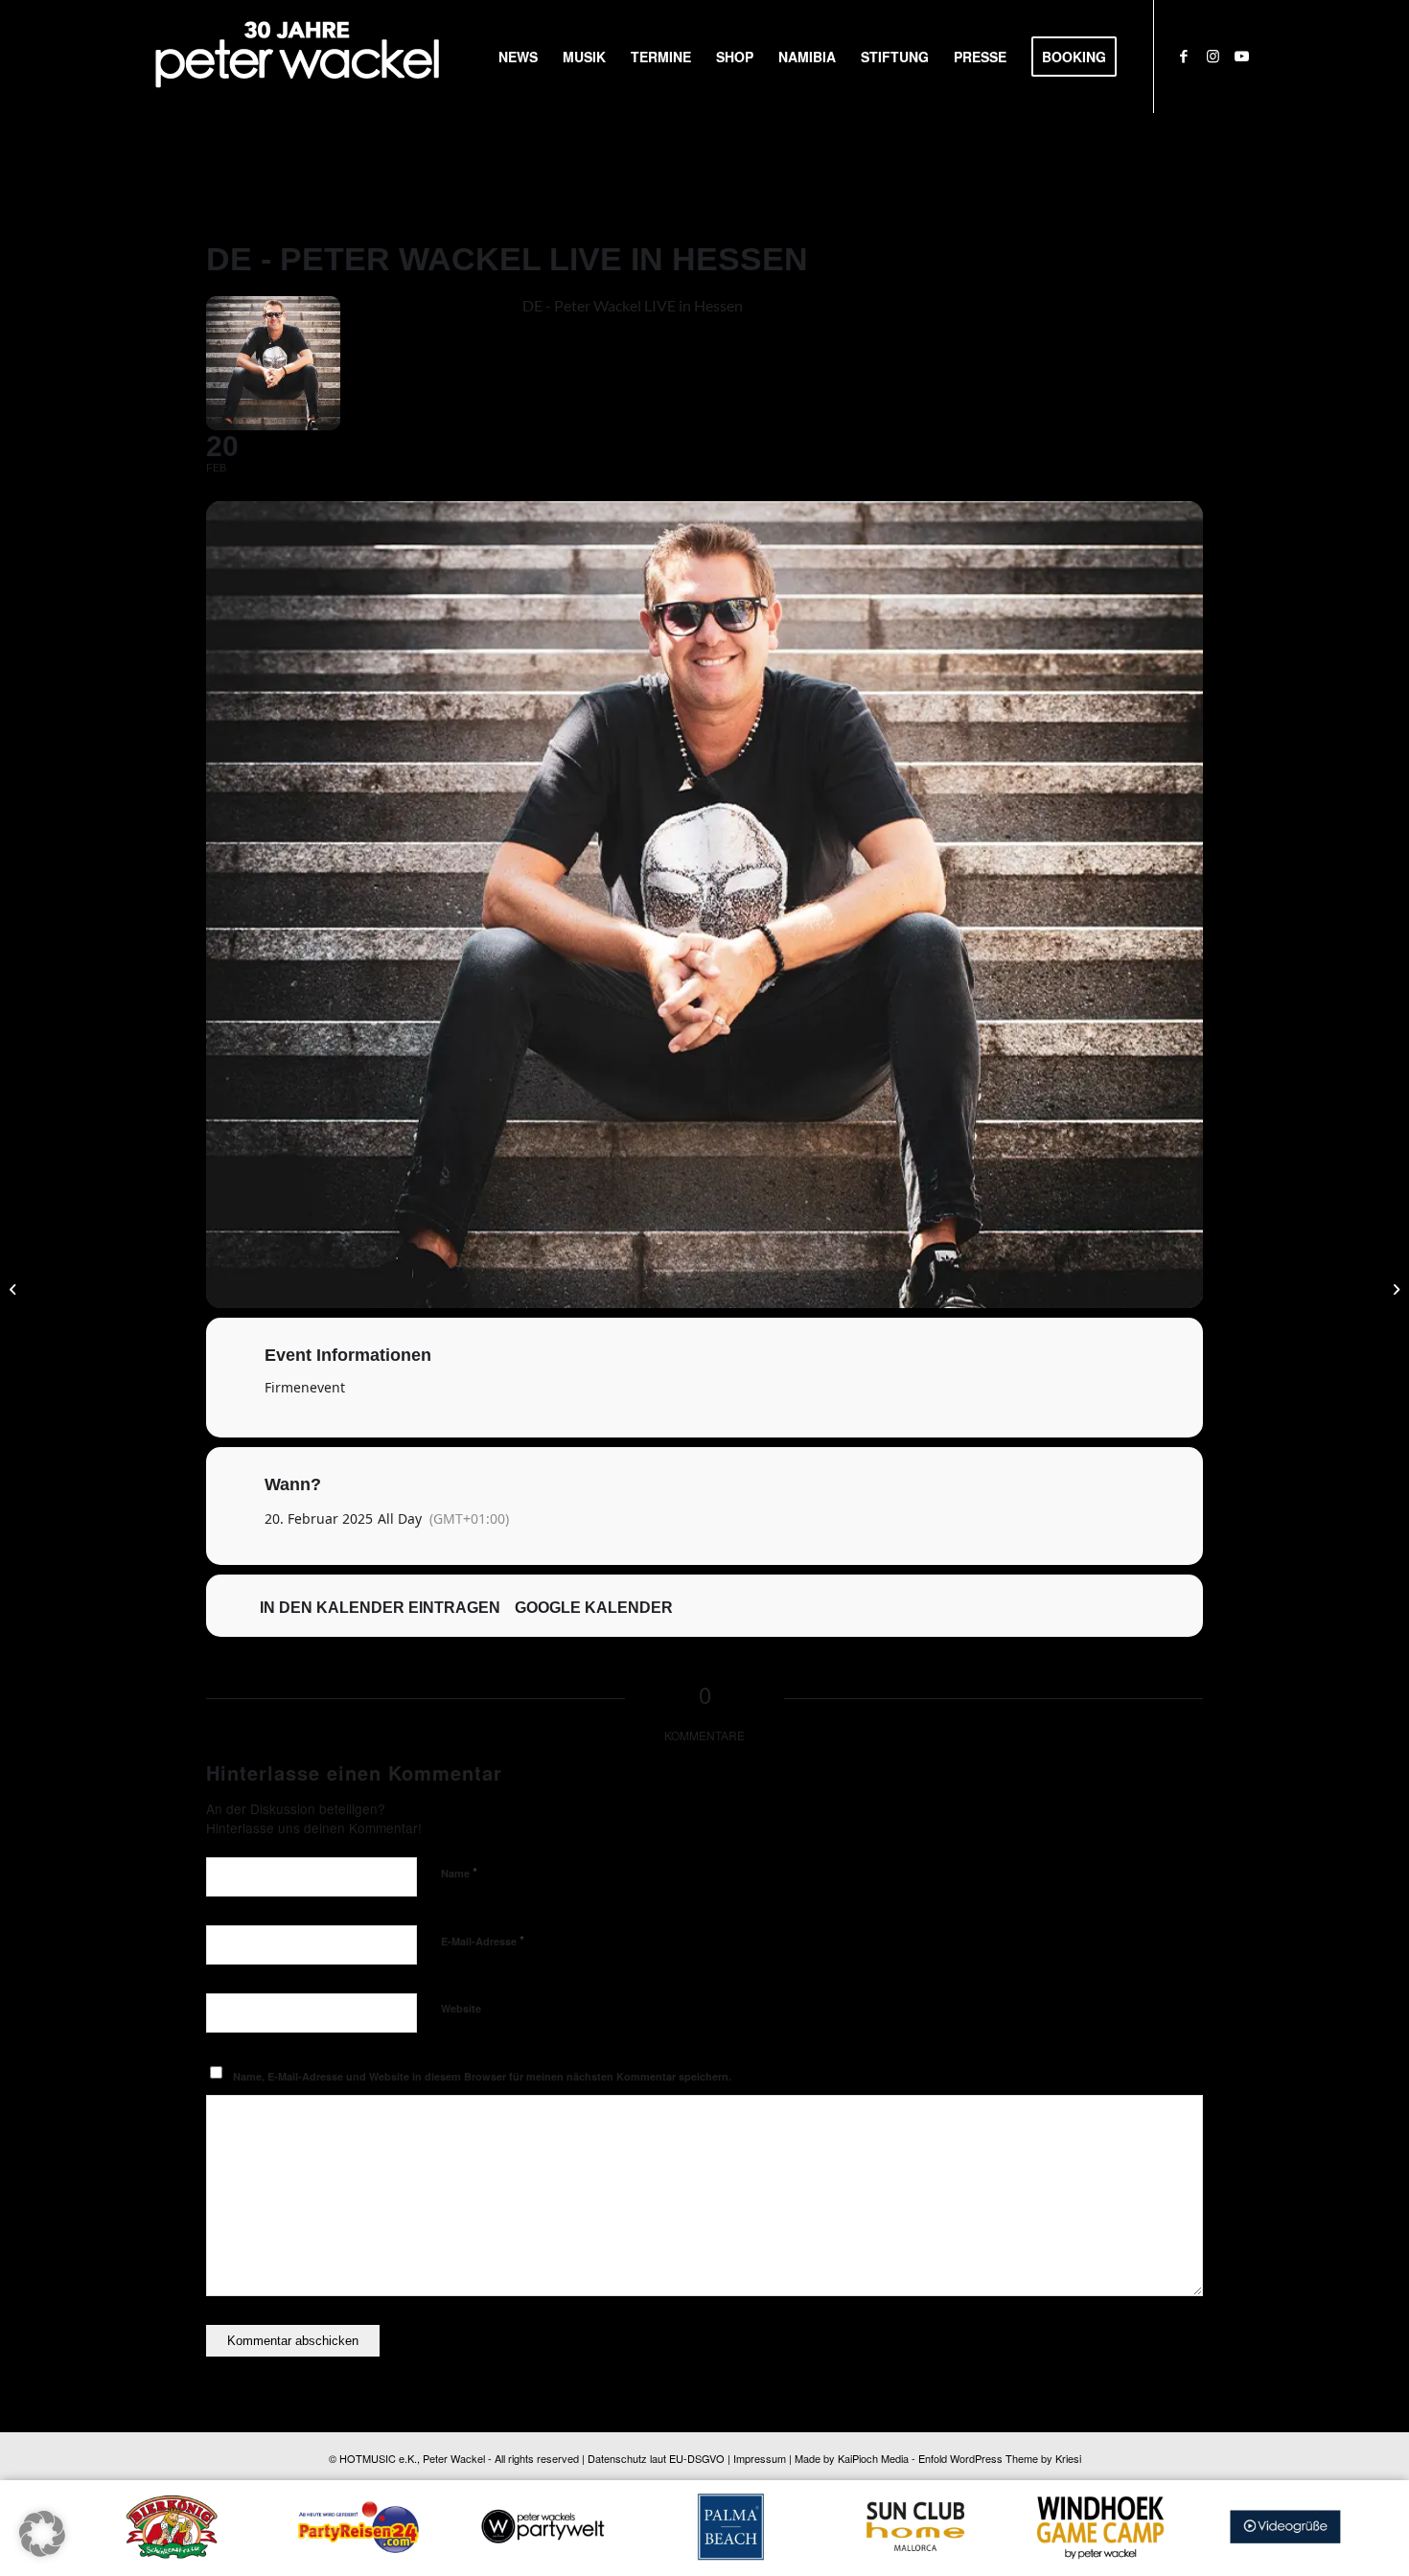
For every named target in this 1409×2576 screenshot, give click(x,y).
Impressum (760, 2458)
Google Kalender (594, 1608)
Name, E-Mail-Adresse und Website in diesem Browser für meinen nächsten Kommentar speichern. (482, 2076)
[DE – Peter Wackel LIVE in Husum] (15, 1288)
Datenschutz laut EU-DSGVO (656, 2458)
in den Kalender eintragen (380, 1608)
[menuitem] (518, 57)
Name (459, 1872)
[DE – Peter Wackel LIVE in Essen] (1394, 1288)
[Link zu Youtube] (1241, 56)
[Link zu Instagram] (1213, 56)
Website (461, 2008)
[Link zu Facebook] (1184, 56)
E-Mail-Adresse (483, 1940)
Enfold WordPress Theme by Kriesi (1000, 2458)
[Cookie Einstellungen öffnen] (42, 2551)
